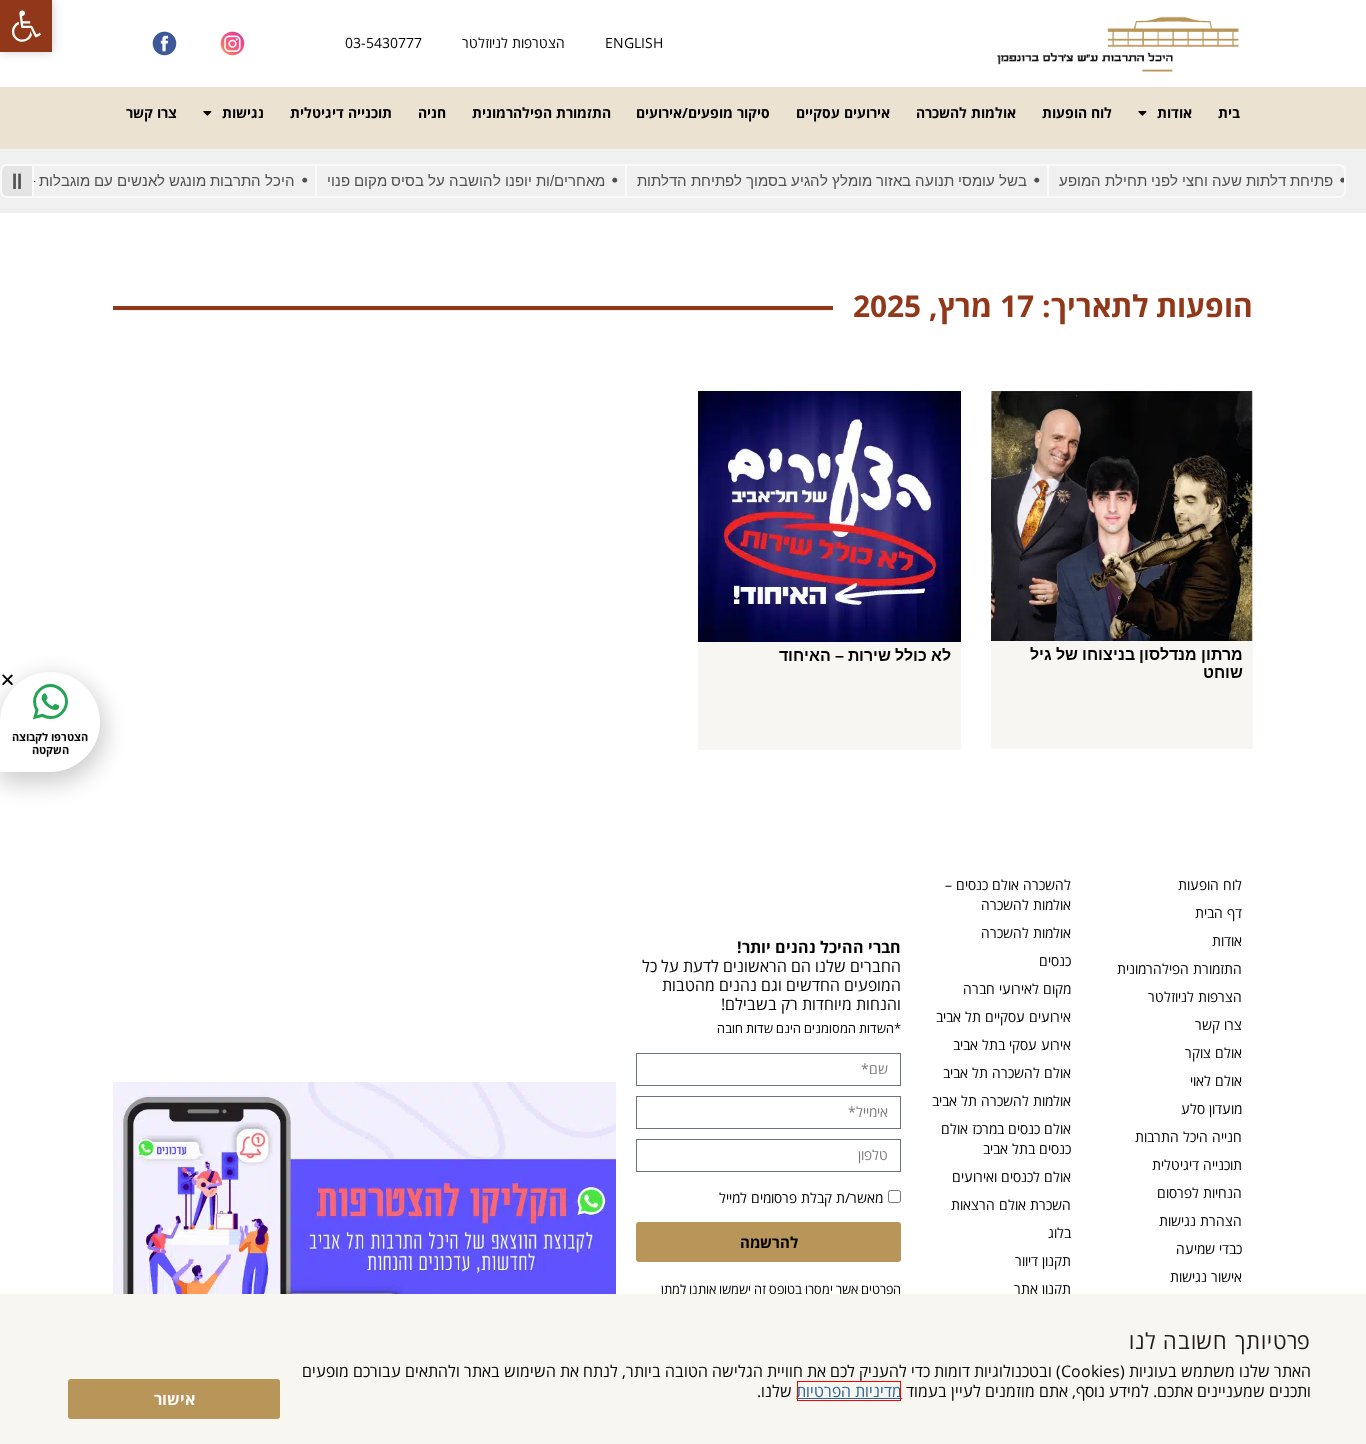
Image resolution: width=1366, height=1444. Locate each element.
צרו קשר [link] (151, 112)
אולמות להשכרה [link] (966, 112)
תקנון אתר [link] (1042, 1288)
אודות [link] (1174, 112)
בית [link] (1229, 112)
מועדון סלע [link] (1211, 1108)
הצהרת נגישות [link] (1200, 1220)
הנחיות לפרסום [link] (1199, 1192)
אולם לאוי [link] (1216, 1080)
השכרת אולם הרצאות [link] (1011, 1204)
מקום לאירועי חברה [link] (1017, 988)
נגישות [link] (243, 112)
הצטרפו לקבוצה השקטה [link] (50, 743)
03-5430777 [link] (383, 42)
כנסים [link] (1055, 960)
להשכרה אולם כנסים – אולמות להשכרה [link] (1008, 894)
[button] (7, 679)
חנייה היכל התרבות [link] (1188, 1136)
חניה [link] (432, 112)
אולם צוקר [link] (1213, 1052)
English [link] (634, 42)
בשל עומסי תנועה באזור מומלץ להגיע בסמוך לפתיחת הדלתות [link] (856, 180)
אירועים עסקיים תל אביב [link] (1003, 1016)
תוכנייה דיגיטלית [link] (341, 112)
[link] (26, 26)
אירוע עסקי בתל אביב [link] (1012, 1044)
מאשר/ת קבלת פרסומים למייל (801, 1197)
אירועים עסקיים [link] (843, 112)
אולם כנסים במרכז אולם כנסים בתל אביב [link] (1006, 1138)
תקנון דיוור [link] (1043, 1260)
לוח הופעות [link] (1077, 112)
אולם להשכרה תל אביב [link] (1007, 1072)
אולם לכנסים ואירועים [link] (1011, 1176)
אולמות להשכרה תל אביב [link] (1001, 1100)
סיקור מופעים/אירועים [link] (703, 112)
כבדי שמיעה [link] (1209, 1248)
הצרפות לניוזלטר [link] (1195, 996)
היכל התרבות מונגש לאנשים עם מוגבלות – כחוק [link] (167, 180)
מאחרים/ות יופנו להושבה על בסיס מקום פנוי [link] (490, 180)
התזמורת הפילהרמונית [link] (541, 112)
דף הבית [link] (1218, 912)
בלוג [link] (1059, 1232)
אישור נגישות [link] (1206, 1276)
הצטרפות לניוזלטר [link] (513, 42)
